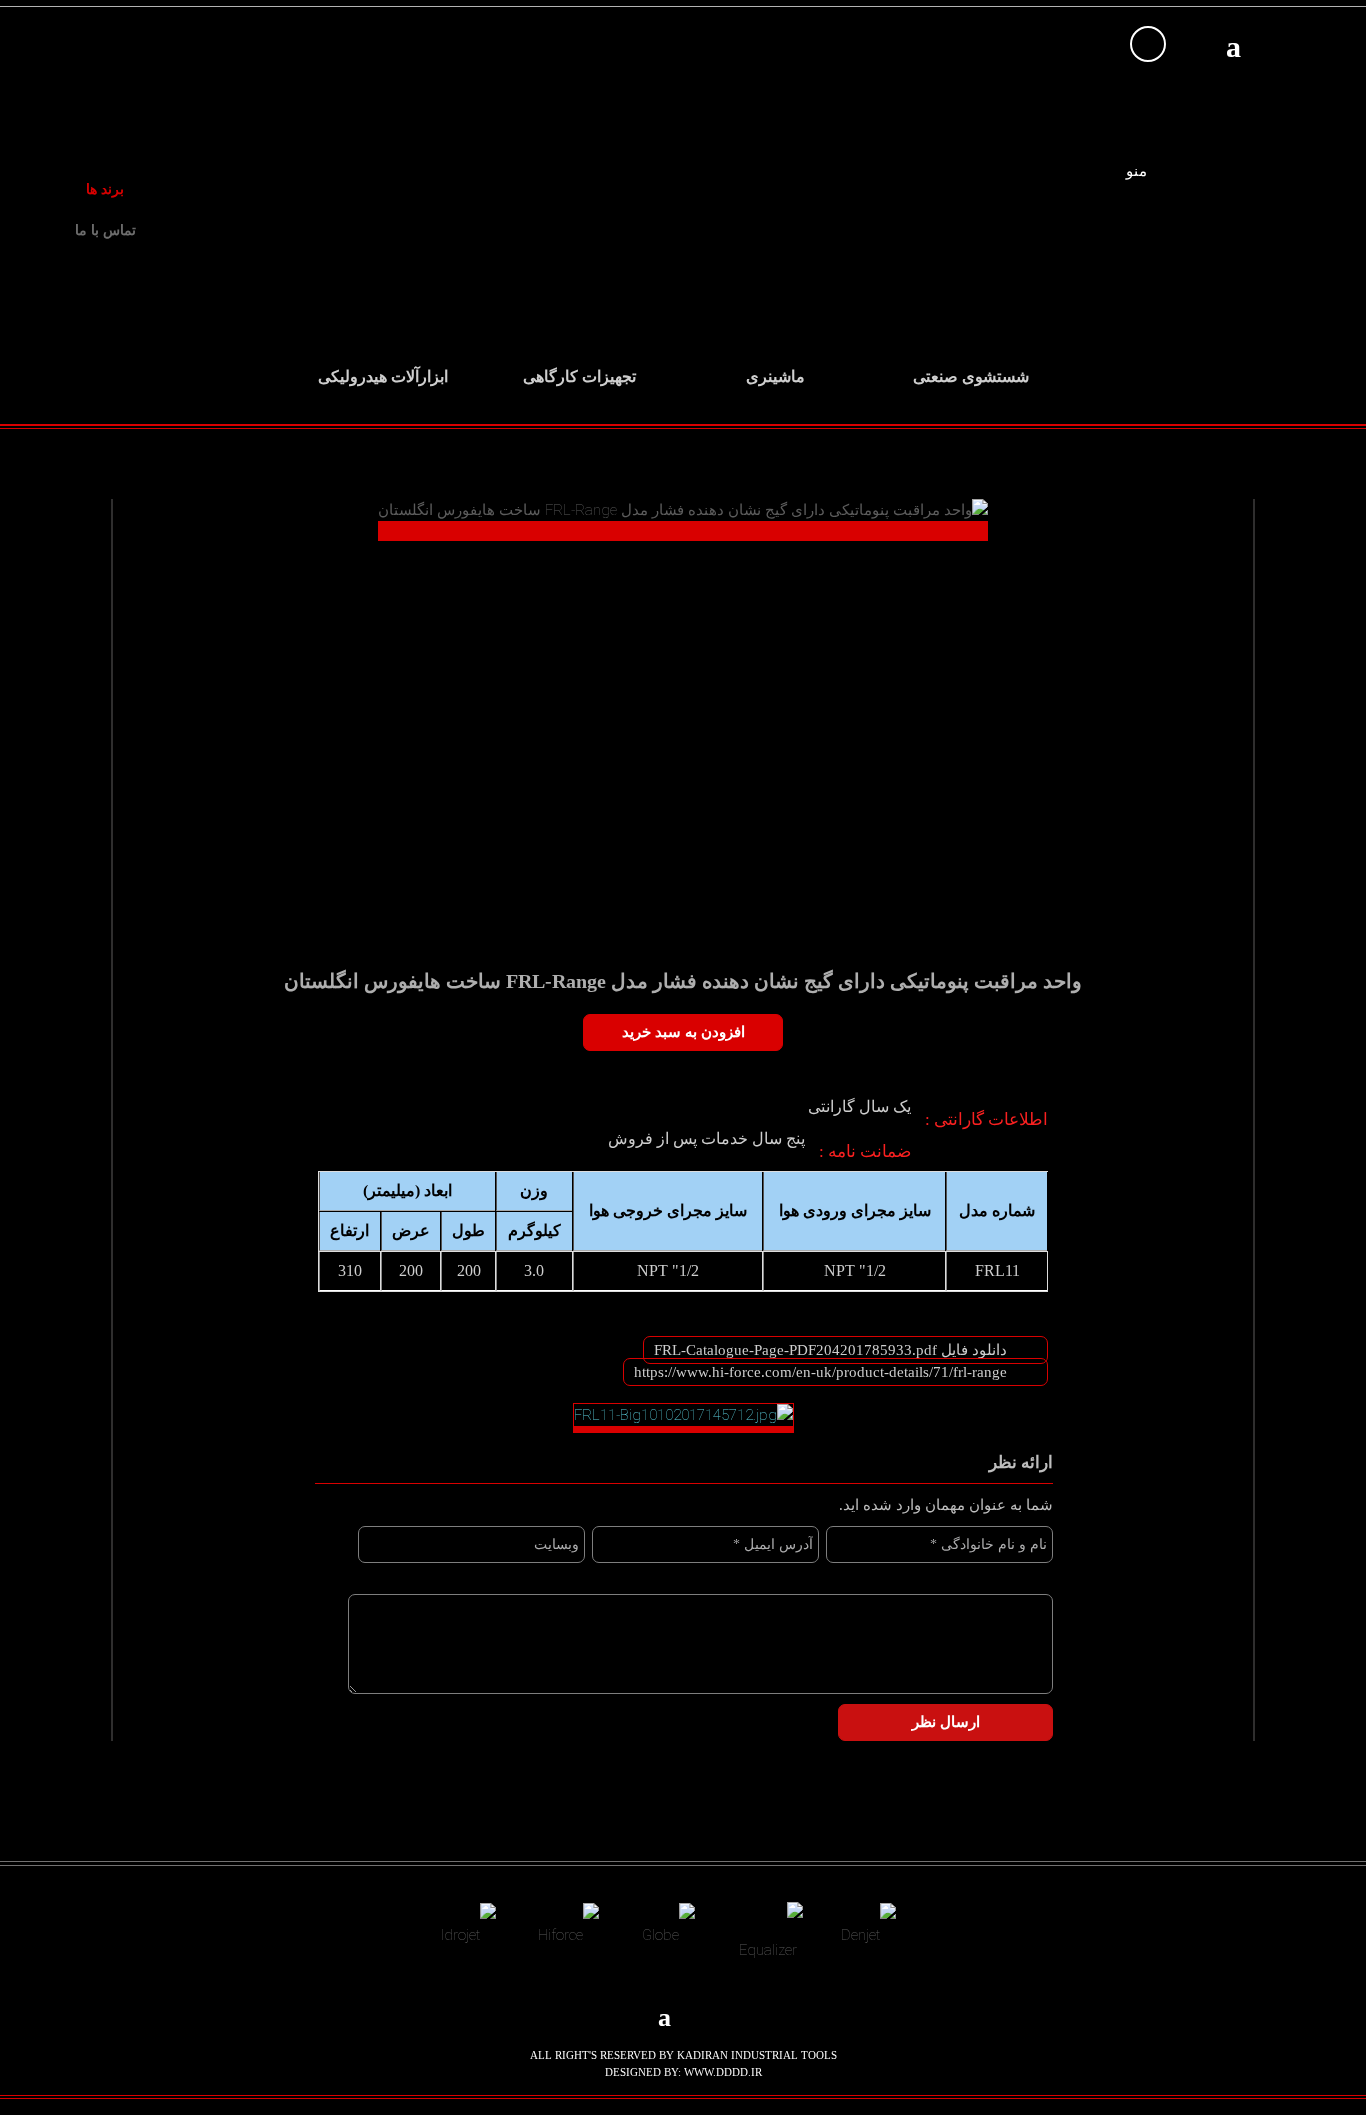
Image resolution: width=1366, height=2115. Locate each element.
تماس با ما (105, 230)
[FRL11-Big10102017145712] (683, 1418)
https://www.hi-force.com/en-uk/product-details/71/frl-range (820, 1372)
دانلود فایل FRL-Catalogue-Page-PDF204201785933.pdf (830, 1350)
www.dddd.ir (723, 2072)
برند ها (105, 189)
